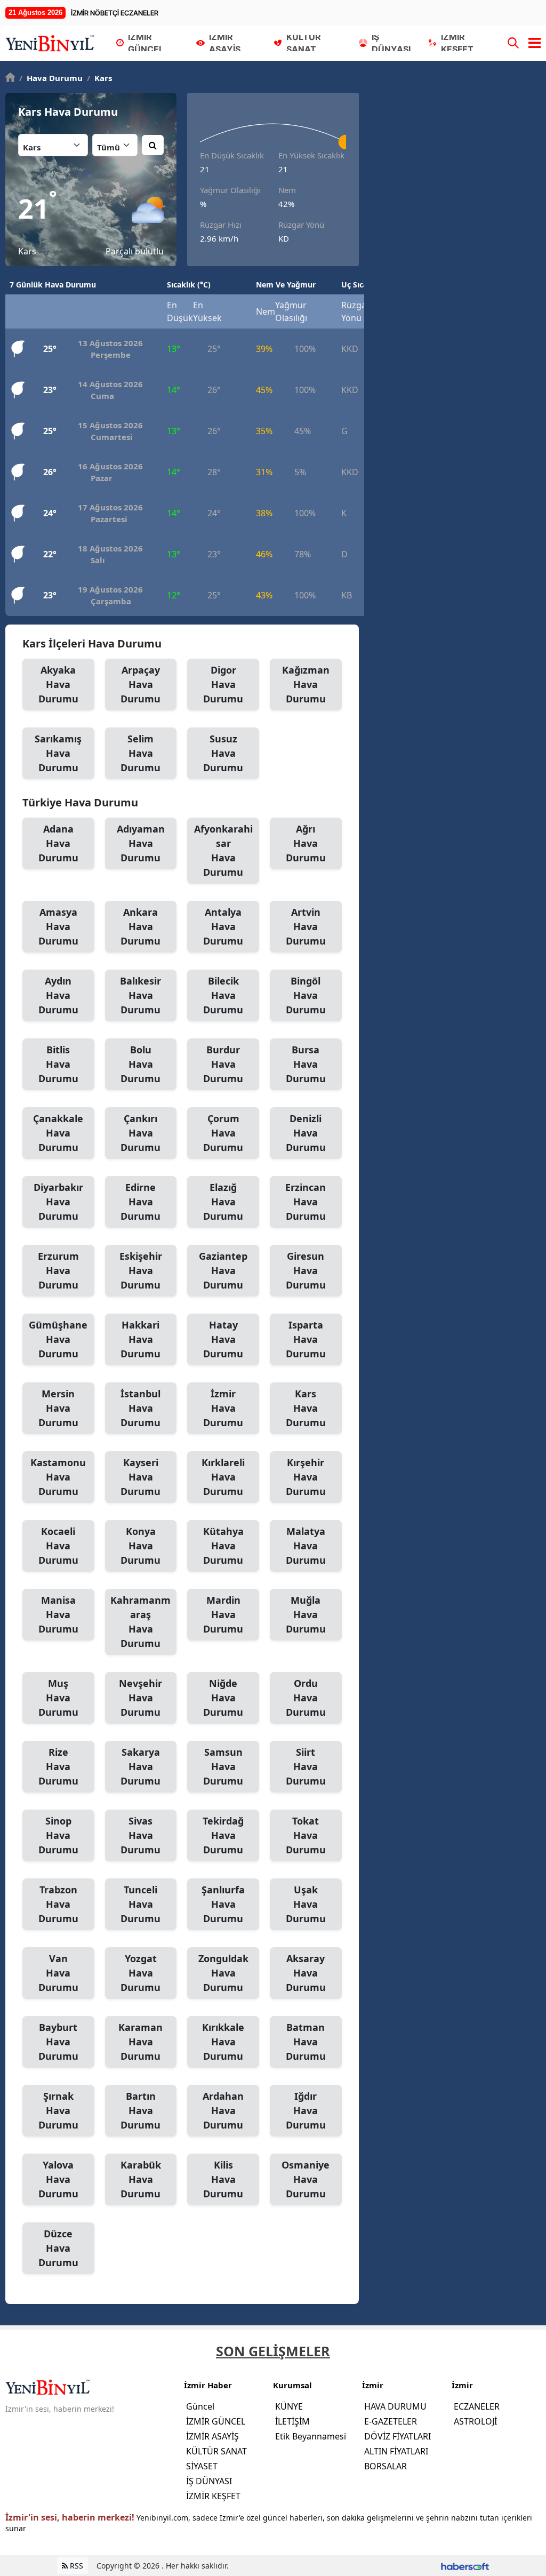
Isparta (306, 1339)
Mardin (223, 1614)
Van (58, 1973)
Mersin (58, 1408)
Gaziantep (223, 1270)
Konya (140, 1546)
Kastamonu (58, 1477)
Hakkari (140, 1339)
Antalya (223, 926)
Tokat (306, 1835)
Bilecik (223, 995)
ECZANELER (477, 2406)
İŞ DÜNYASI (209, 2481)
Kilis (223, 2179)
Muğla (306, 1614)
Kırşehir (306, 1477)
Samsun (223, 1766)
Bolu (140, 1064)
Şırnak (58, 2110)
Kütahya (223, 1546)
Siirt (306, 1766)
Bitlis (58, 1064)
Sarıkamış (58, 753)
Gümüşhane (58, 1339)
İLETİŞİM (292, 2421)
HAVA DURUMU (395, 2406)
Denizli (306, 1133)
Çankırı (140, 1133)
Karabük (141, 2179)
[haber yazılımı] (465, 2566)
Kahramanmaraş (140, 1622)
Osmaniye (306, 2179)
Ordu (306, 1698)
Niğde (223, 1698)
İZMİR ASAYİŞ (212, 2436)
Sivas (140, 1835)
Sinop (58, 1835)
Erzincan (306, 1202)
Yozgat (140, 1973)
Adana (58, 843)
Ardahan (223, 2110)
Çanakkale (58, 1133)
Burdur (223, 1064)
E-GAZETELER (391, 2421)
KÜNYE (289, 2406)
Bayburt (58, 2042)
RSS (75, 2566)
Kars (99, 78)
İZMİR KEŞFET (213, 2496)
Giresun (306, 1270)
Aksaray (306, 1973)
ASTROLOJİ (475, 2421)
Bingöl (306, 995)
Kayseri (140, 1477)
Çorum (223, 1133)
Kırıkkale (223, 2042)
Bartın (140, 2110)
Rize (58, 1766)
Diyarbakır (58, 1202)
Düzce (58, 2248)
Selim (140, 753)
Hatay (223, 1339)
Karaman (140, 2042)
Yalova (58, 2179)
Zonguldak (223, 1973)
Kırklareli (223, 1477)
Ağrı (306, 843)
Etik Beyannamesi (311, 2436)
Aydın (58, 995)
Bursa (306, 1064)
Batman (306, 2042)
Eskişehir (141, 1270)
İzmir (223, 1408)
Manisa (58, 1614)
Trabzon (58, 1904)
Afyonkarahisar (223, 850)
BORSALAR (386, 2466)
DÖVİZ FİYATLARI (398, 2436)
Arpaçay (140, 684)
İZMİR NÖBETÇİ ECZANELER (115, 13)
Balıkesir (140, 995)
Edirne (140, 1202)
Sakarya (140, 1766)
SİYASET (202, 2466)
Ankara (140, 926)
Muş (58, 1698)
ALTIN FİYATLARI (396, 2451)
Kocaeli (58, 1546)
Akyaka (58, 684)
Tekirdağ (223, 1835)
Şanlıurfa (223, 1904)
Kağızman (306, 684)
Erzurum (58, 1270)
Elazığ (223, 1202)
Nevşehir (140, 1698)
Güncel (200, 2406)
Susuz (223, 753)
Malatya (306, 1546)
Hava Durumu (51, 78)
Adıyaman (141, 843)
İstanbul (140, 1408)
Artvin (306, 926)
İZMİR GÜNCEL (216, 2421)
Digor (223, 684)
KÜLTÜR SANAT (216, 2451)
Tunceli (140, 1904)
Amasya (58, 926)
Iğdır (306, 2110)
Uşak (306, 1904)
